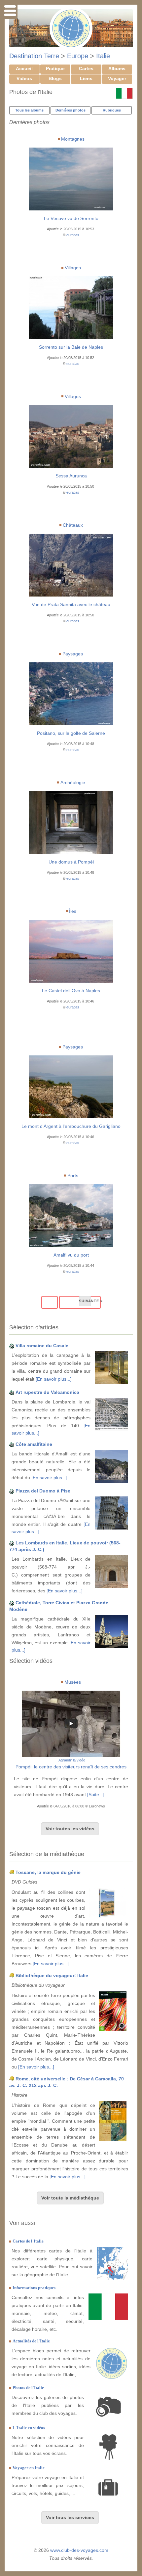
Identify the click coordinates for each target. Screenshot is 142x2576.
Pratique (55, 68)
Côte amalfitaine (34, 1444)
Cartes (86, 68)
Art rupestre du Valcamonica (47, 1392)
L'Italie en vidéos (29, 2428)
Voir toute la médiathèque (70, 2198)
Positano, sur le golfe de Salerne (71, 733)
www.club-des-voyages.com (79, 2550)
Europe (78, 56)
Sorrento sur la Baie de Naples (71, 347)
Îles (73, 911)
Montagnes (73, 139)
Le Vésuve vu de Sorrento (71, 218)
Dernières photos (71, 110)
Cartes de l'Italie (28, 2241)
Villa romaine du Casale (42, 1346)
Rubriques (112, 110)
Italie (103, 56)
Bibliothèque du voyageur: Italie (52, 1976)
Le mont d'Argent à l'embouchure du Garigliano (71, 1126)
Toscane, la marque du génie (48, 1872)
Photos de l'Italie (28, 2388)
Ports (73, 1176)
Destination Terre (34, 56)
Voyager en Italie (29, 2468)
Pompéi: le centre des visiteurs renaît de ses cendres (71, 1767)
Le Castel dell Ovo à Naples (71, 991)
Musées (73, 1682)
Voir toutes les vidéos (70, 1829)
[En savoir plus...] (54, 1379)
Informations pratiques (34, 2288)
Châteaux (73, 525)
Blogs (55, 78)
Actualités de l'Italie (31, 2341)
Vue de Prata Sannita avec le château (71, 604)
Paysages (73, 654)
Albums (117, 68)
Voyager (117, 78)
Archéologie (73, 782)
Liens (86, 78)
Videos (24, 78)
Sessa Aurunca (71, 476)
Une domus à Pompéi (71, 862)
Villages (73, 268)
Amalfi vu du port (71, 1255)
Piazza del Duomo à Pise (43, 1491)
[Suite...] (96, 1795)
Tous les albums (29, 110)
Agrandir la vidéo (72, 1760)
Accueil (24, 68)
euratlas (73, 235)
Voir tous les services (70, 2517)
